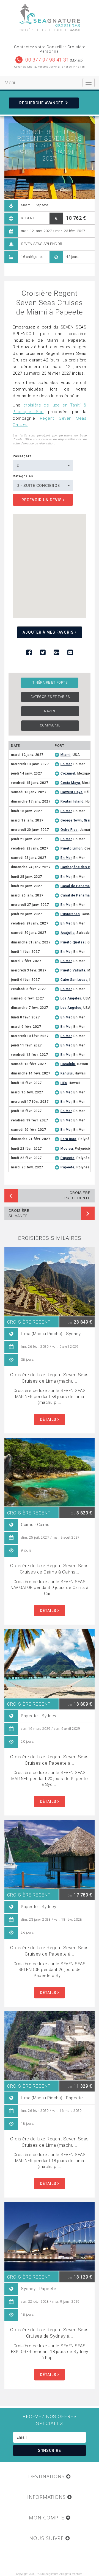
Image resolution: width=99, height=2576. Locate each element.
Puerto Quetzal (73, 942)
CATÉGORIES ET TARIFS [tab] (50, 697)
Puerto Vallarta (73, 970)
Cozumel (68, 773)
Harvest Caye (71, 792)
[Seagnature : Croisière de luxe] (50, 16)
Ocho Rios (69, 830)
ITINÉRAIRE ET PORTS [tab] (50, 683)
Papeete (68, 1158)
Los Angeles (71, 998)
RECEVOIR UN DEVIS (42, 500)
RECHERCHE (41, 103)
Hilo (64, 1083)
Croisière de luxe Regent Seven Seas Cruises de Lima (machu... (50, 1378)
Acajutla (68, 933)
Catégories (23, 476)
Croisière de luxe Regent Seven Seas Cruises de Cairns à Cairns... (50, 1569)
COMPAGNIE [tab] (50, 725)
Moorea (67, 1149)
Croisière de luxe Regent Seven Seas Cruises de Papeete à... (50, 1760)
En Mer (66, 764)
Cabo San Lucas (74, 980)
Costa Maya (70, 783)
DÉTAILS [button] (49, 1419)
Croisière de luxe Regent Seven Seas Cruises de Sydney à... (50, 2333)
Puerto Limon (71, 848)
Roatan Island (72, 801)
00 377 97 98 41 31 (47, 60)
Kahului (67, 1073)
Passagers (22, 456)
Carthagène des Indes (79, 867)
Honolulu (68, 1064)
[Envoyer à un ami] (70, 653)
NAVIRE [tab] (50, 711)
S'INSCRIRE (50, 2450)
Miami (66, 755)
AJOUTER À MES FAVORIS (49, 632)
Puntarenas (70, 914)
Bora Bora (68, 1139)
